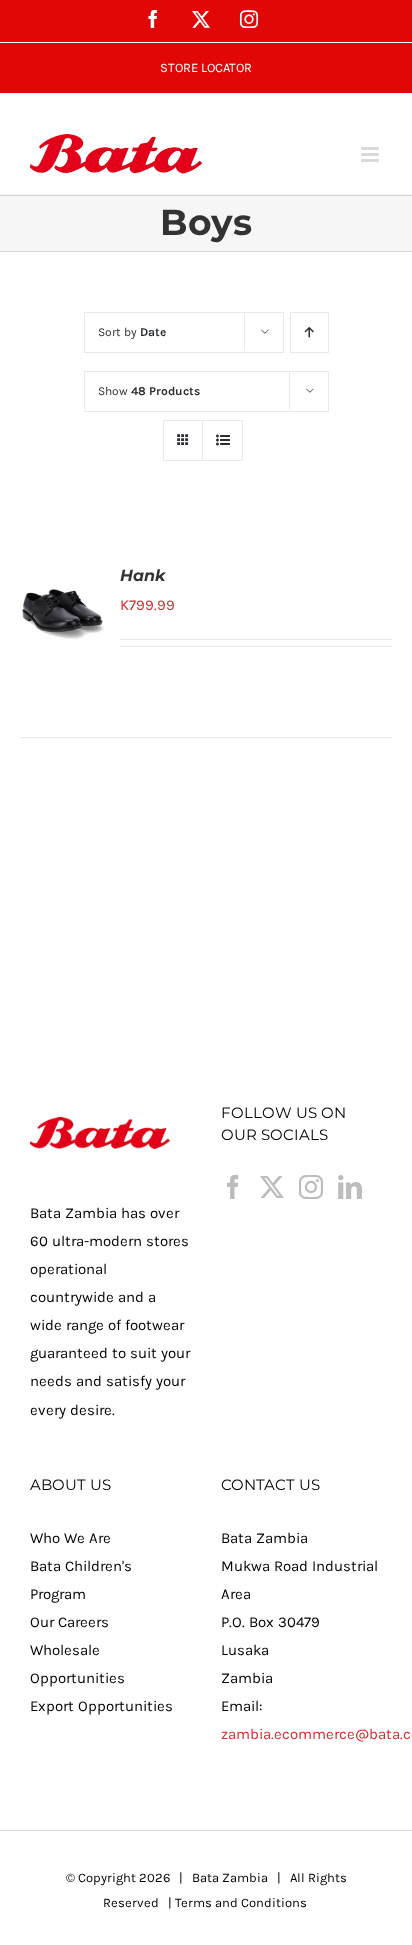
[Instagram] (311, 1187)
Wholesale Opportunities (77, 1664)
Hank (142, 575)
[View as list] (222, 440)
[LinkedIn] (350, 1187)
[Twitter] (272, 1187)
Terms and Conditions (241, 1902)
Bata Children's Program (81, 1580)
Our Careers (69, 1622)
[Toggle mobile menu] (371, 154)
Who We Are (70, 1538)
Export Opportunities (101, 1706)
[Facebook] (233, 1187)
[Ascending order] (309, 332)
